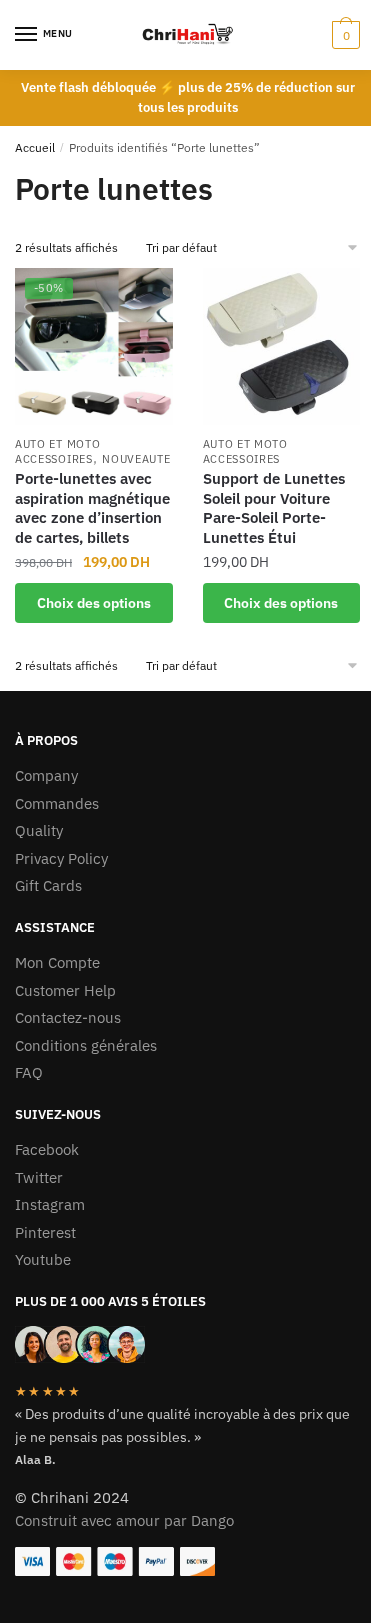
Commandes (57, 803)
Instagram (50, 1204)
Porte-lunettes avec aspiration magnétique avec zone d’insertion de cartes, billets (92, 508)
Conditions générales (86, 1045)
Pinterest (45, 1232)
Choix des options (94, 603)
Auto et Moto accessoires (57, 451)
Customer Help (65, 990)
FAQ (29, 1072)
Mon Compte (57, 962)
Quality (39, 830)
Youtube (43, 1259)
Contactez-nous (68, 1017)
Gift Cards (48, 885)
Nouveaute (136, 459)
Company (46, 775)
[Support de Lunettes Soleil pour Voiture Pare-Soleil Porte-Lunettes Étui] (282, 347)
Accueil (35, 147)
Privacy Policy (61, 858)
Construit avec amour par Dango (124, 1520)
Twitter (39, 1177)
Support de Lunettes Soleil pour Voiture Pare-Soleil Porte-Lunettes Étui (274, 508)
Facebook (47, 1149)
